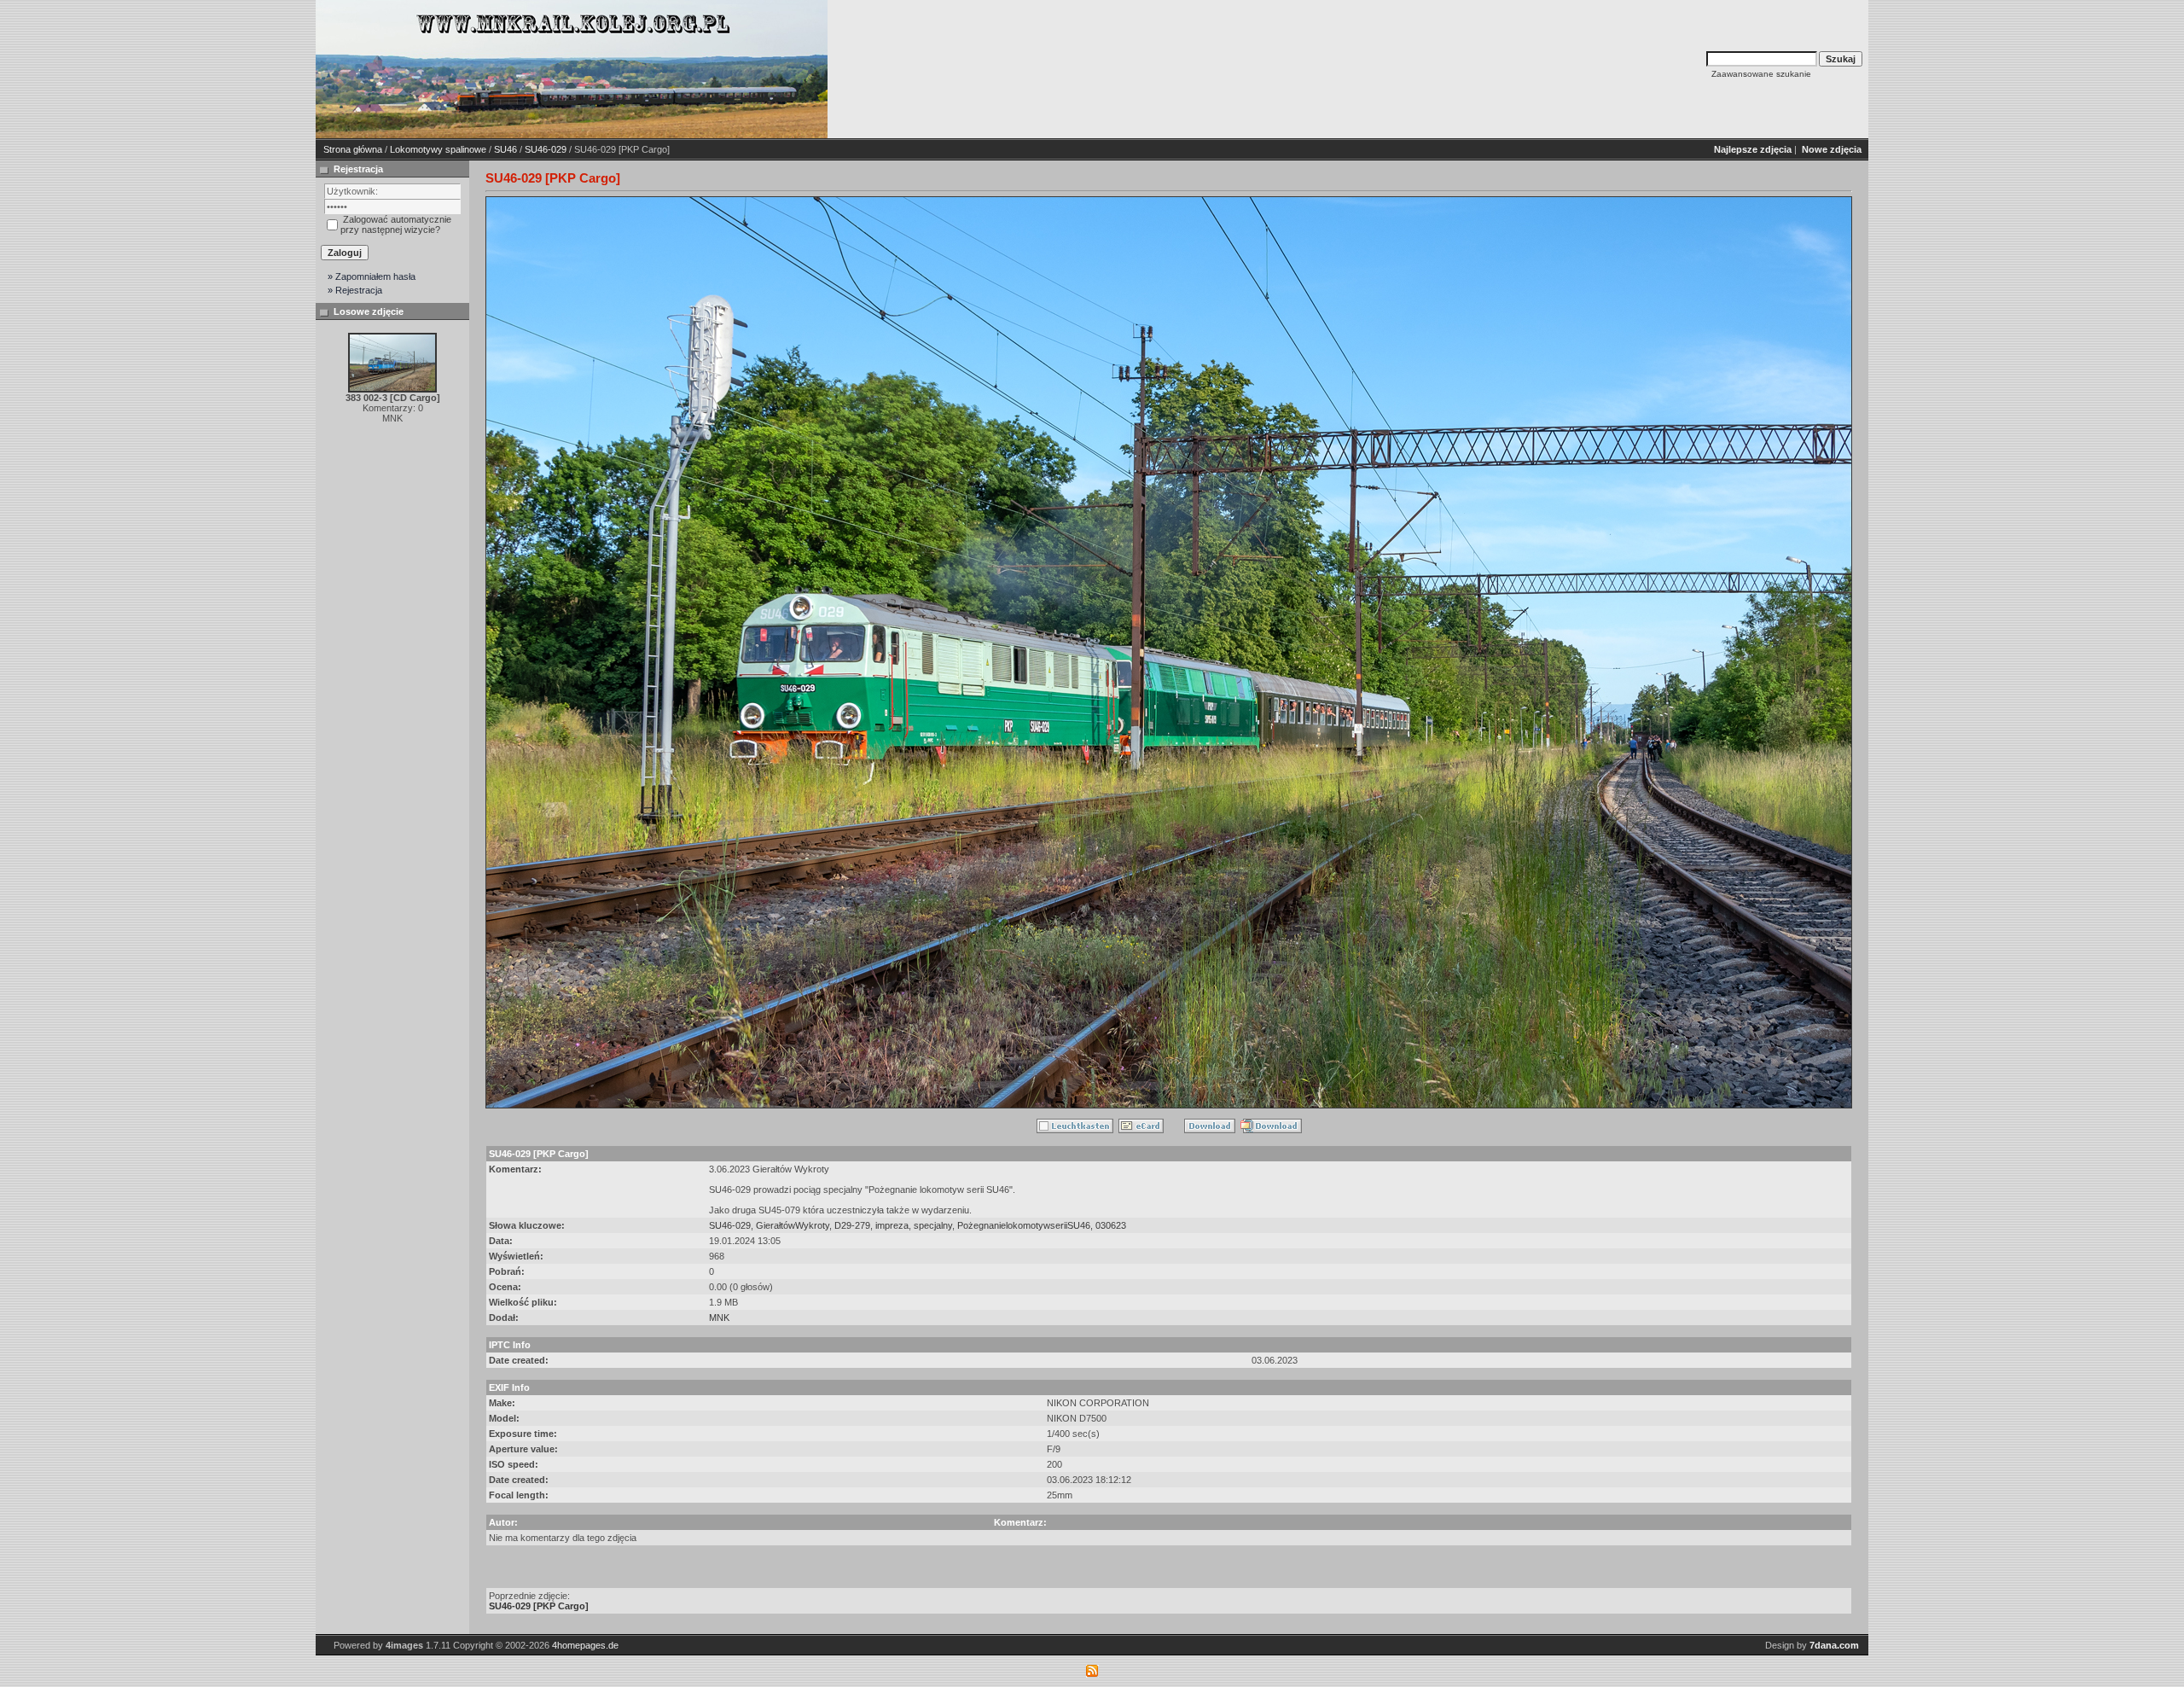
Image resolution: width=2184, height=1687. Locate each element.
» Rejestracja (355, 290)
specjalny (933, 1225)
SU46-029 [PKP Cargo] (539, 1606)
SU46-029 (546, 149)
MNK (719, 1318)
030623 (1111, 1225)
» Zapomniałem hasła (372, 276)
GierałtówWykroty (793, 1225)
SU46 (505, 149)
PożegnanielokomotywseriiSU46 (1024, 1225)
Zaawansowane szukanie (1761, 74)
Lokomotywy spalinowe (438, 149)
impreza (892, 1225)
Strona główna (353, 149)
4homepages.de (585, 1645)
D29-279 (852, 1225)
